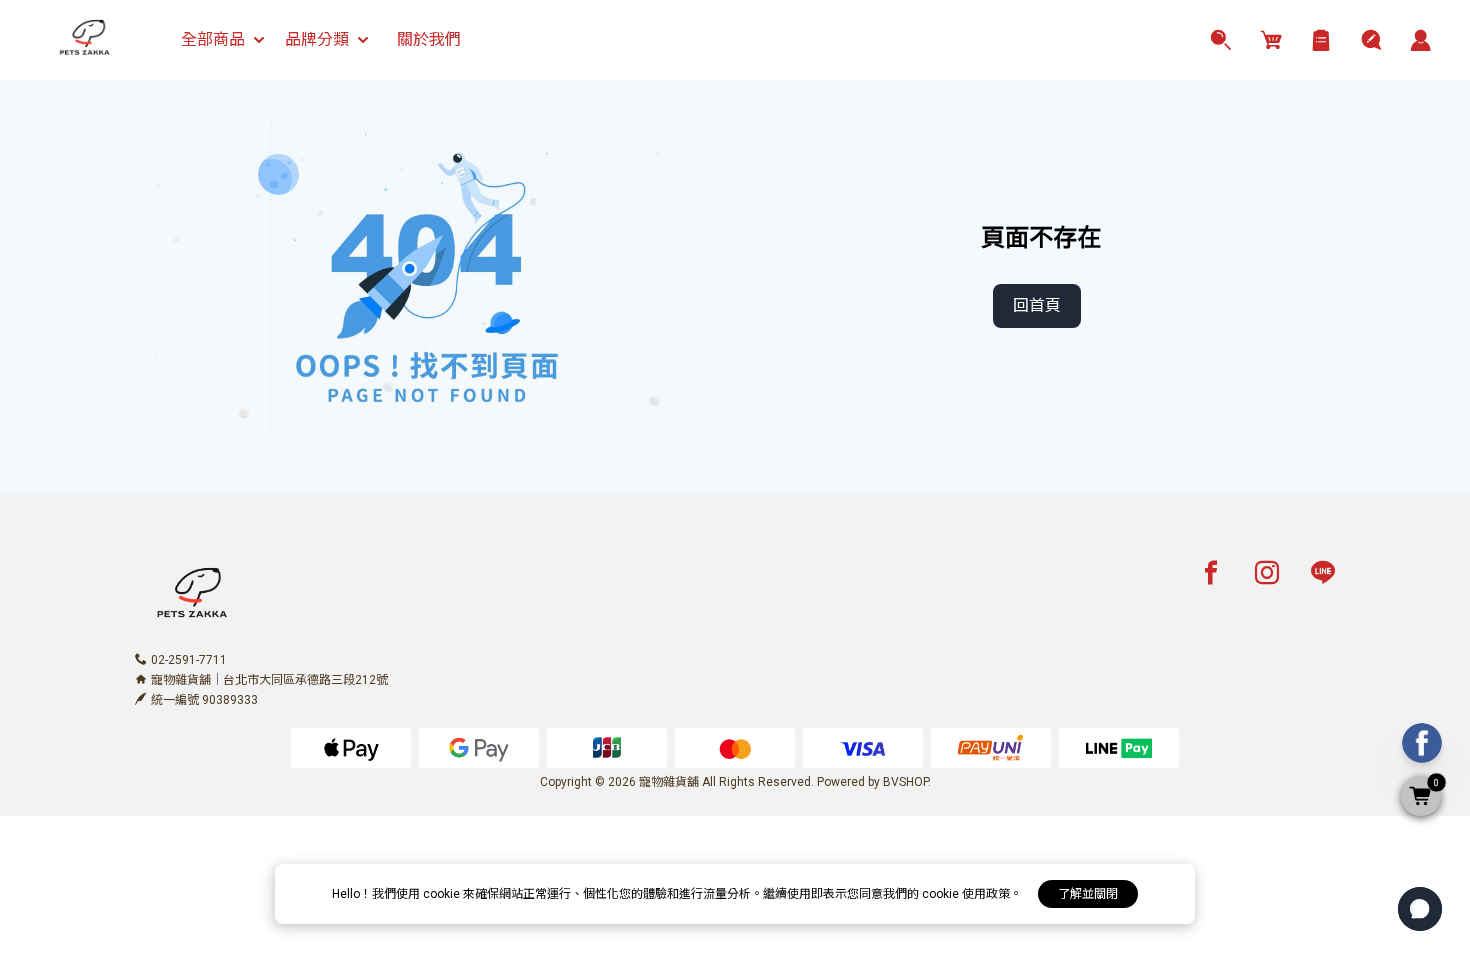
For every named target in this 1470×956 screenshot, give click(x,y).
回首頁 (1037, 305)
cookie (443, 894)
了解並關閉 (1088, 894)
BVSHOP (905, 782)
